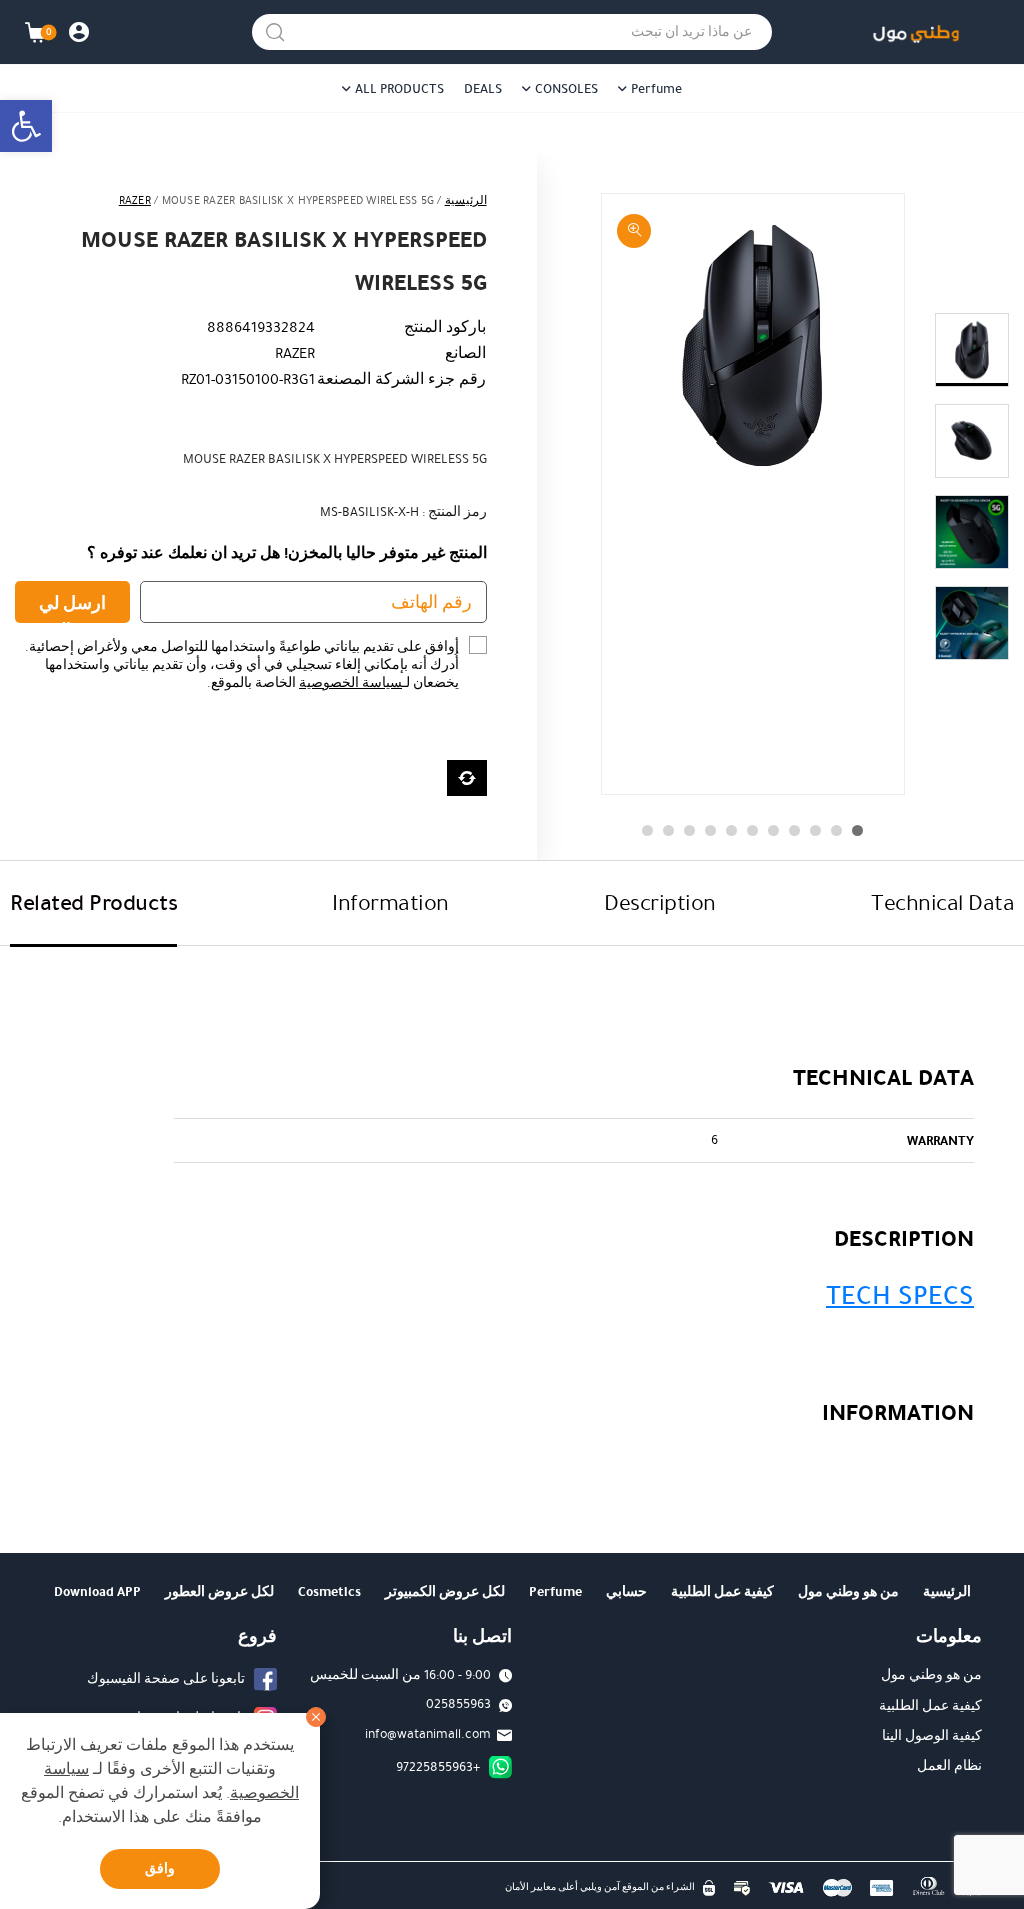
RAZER (135, 200)
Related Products (93, 902)
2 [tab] (836, 830)
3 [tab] (815, 830)
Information (390, 902)
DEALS (483, 89)
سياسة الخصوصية (350, 683)
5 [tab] (773, 830)
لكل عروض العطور (219, 1591)
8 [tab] (710, 830)
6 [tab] (752, 830)
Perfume (656, 89)
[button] (26, 126)
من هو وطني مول (848, 1591)
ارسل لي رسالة (72, 606)
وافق (160, 1868)
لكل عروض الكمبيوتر (445, 1591)
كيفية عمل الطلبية (722, 1591)
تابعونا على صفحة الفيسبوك (166, 1679)
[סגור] (316, 1717)
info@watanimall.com (428, 1734)
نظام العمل (949, 1766)
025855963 (458, 1704)
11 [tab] (647, 830)
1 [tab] (857, 830)
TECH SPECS (900, 1295)
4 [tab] (794, 830)
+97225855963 (438, 1767)
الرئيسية (466, 200)
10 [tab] (668, 830)
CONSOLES (566, 89)
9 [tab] (689, 830)
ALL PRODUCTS (399, 89)
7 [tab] (731, 830)
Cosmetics (329, 1591)
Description (660, 902)
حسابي (626, 1591)
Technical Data (942, 902)
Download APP (97, 1591)
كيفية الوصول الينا (932, 1736)
